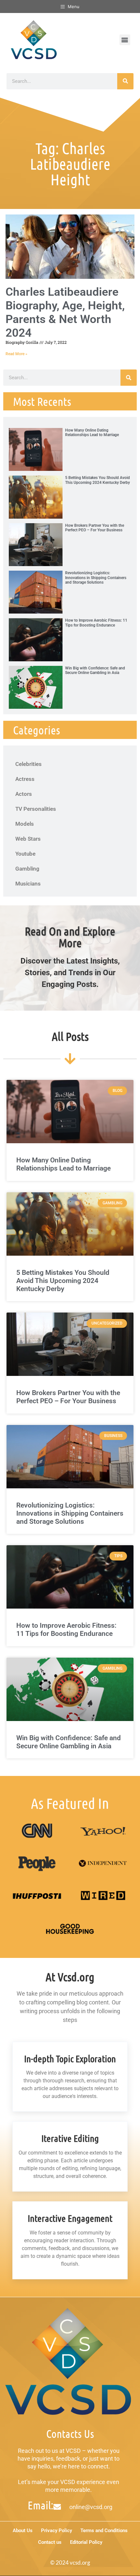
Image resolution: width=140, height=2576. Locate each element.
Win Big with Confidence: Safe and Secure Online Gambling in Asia (95, 670)
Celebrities (28, 764)
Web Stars (28, 839)
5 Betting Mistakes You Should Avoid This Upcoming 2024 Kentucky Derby (98, 480)
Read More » (16, 354)
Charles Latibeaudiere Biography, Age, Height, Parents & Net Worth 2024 (65, 312)
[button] (125, 40)
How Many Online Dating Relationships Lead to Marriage (92, 433)
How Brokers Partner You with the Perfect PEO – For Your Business (95, 528)
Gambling (27, 869)
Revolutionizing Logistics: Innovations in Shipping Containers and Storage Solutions (96, 578)
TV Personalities (36, 809)
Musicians (28, 884)
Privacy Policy (56, 2531)
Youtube (25, 854)
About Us (23, 2531)
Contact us (50, 2542)
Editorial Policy (86, 2542)
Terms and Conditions (104, 2531)
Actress (25, 779)
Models (25, 824)
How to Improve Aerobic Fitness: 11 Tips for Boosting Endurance (96, 623)
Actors (24, 794)
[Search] (125, 81)
